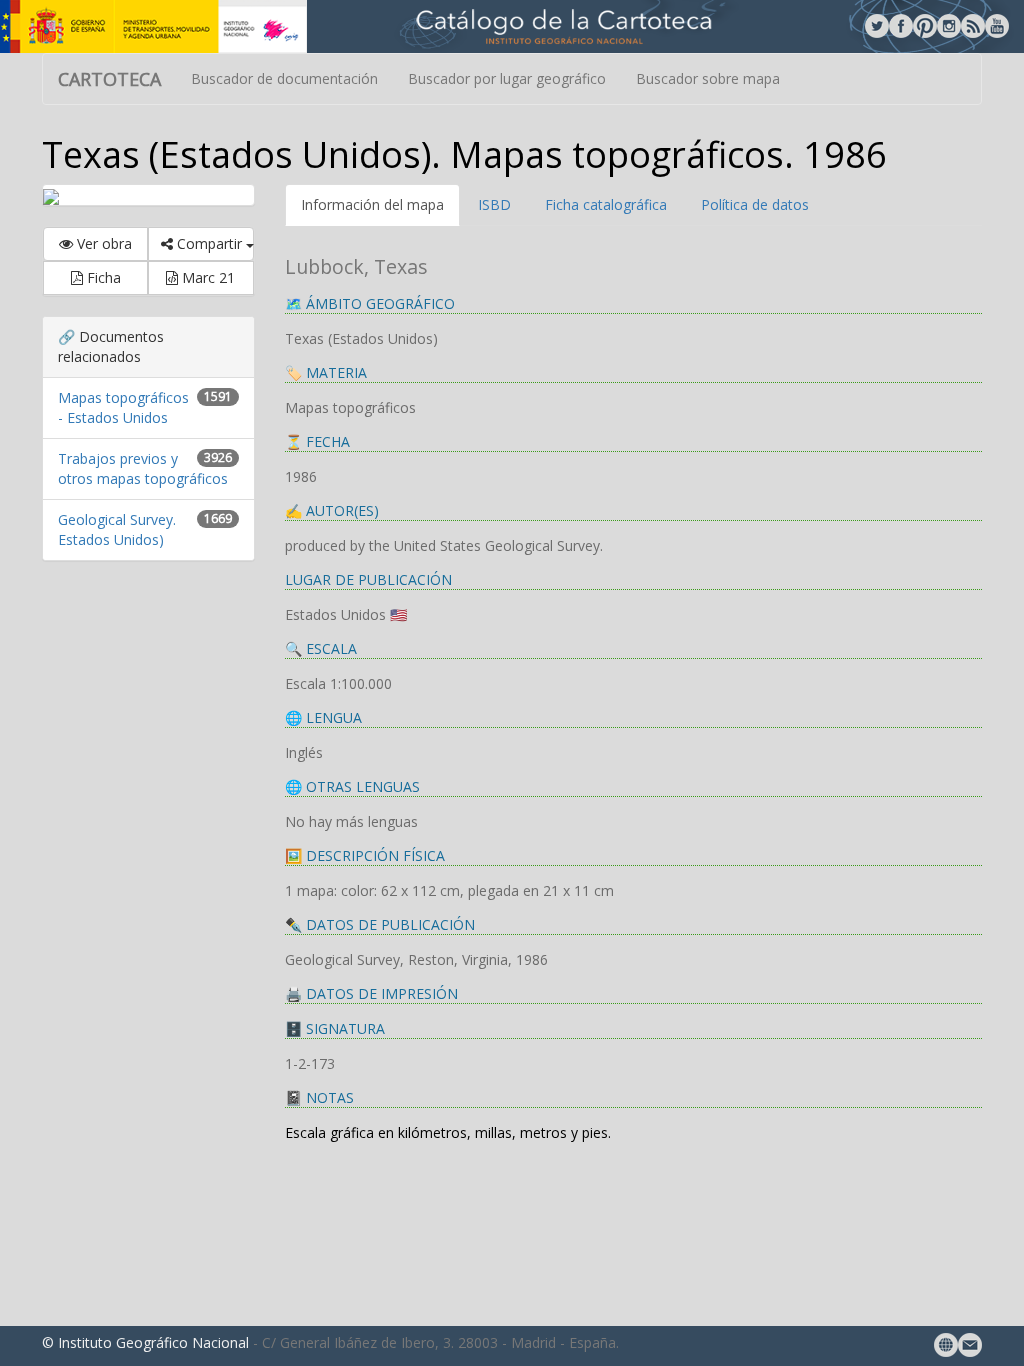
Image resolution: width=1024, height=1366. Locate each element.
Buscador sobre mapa (708, 78)
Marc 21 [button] (206, 277)
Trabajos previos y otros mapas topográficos (143, 468)
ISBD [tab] (494, 204)
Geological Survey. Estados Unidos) (117, 529)
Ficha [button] (102, 277)
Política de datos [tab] (755, 204)
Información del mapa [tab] (372, 204)
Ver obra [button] (102, 243)
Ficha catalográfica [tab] (606, 204)
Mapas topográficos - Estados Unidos (123, 407)
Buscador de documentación (284, 78)
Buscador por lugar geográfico (507, 78)
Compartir (209, 243)
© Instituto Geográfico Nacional (145, 1342)
